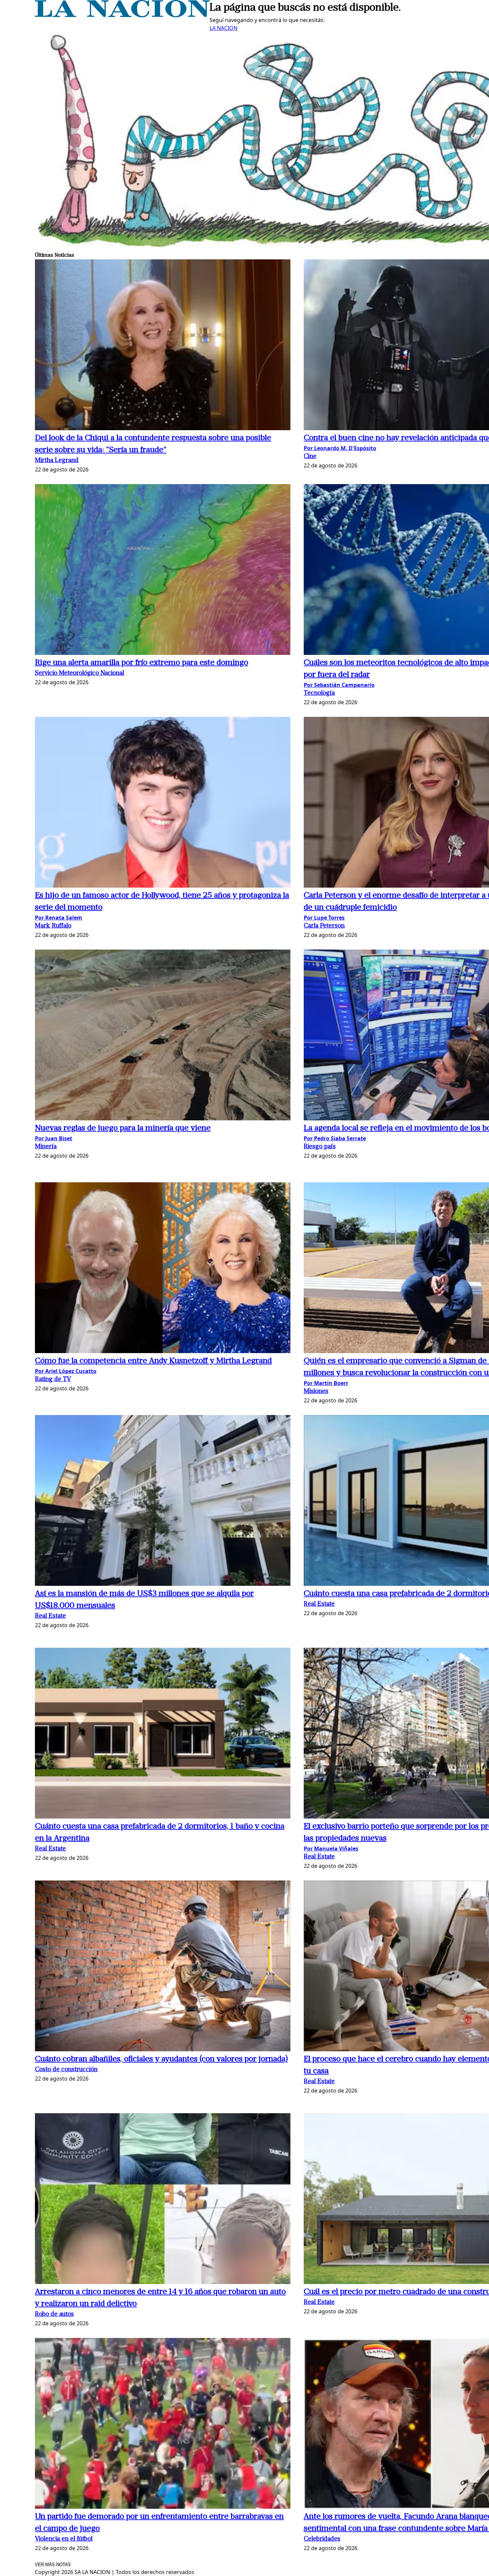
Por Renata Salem (59, 918)
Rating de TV (53, 1380)
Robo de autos (54, 2314)
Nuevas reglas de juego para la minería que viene (123, 1128)
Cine (310, 457)
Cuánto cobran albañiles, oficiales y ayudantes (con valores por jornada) (161, 2059)
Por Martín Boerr (326, 1383)
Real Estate (50, 1616)
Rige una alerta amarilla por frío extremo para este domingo (142, 663)
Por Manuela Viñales (331, 1849)
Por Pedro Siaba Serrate (335, 1138)
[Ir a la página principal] (122, 15)
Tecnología (319, 693)
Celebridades (322, 2539)
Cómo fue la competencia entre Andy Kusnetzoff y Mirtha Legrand (153, 1361)
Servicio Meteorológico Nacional (80, 673)
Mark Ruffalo (53, 926)
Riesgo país (320, 1147)
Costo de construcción (66, 2070)
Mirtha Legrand (57, 461)
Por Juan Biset (54, 1138)
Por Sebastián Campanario (339, 685)
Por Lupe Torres (324, 918)
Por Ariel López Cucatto (66, 1371)
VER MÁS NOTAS (53, 2565)
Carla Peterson (324, 926)
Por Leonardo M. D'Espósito (340, 448)
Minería (46, 1147)
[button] (163, 346)
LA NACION (224, 28)
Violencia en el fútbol (64, 2539)
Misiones (316, 1392)
